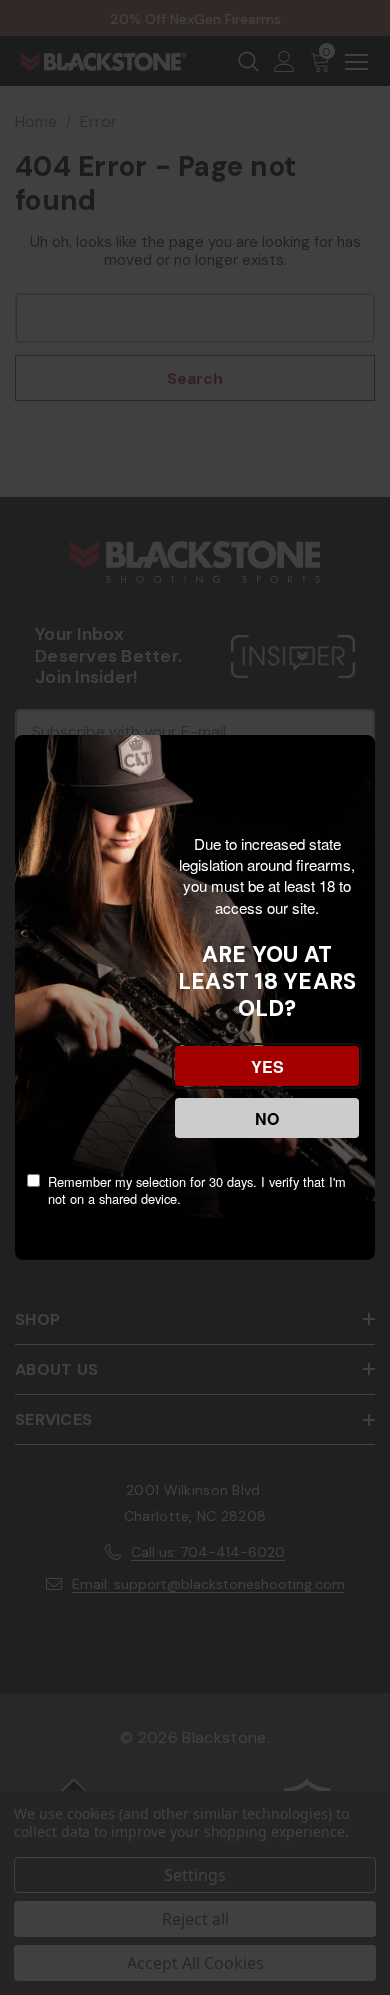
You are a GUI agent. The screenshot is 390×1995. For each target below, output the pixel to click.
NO (267, 1118)
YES (267, 1066)
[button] (20, 1845)
